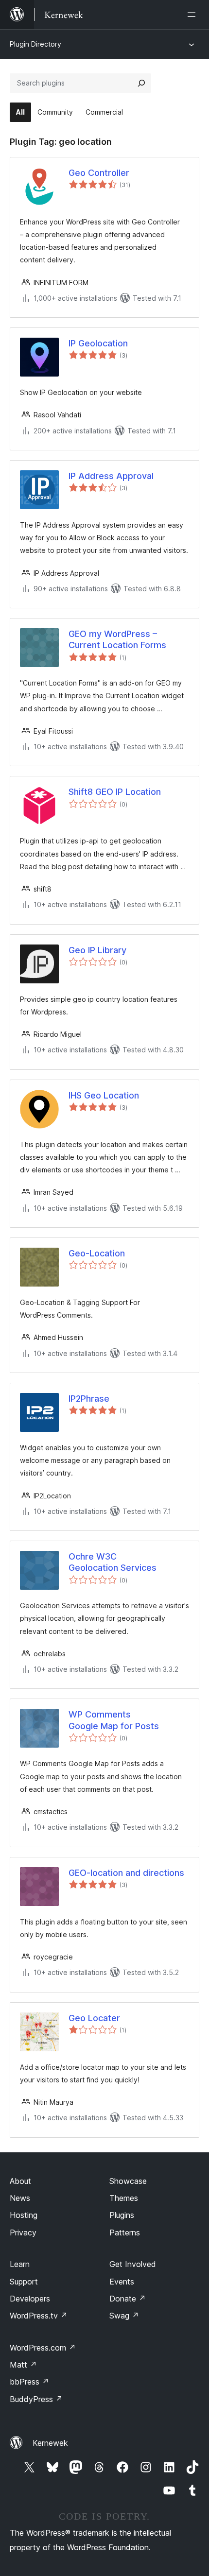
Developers (30, 2299)
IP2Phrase (89, 1399)
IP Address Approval (111, 476)
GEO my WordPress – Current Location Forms (117, 639)
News (20, 2198)
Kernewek (50, 2443)
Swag (124, 2316)
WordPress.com (43, 2348)
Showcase (128, 2181)
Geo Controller (99, 173)
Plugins (122, 2215)
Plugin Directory (35, 44)
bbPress (29, 2382)
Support (24, 2282)
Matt (23, 2365)
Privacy (23, 2233)
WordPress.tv (39, 2316)
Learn (20, 2264)
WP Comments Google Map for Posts (114, 1720)
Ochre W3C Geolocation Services (113, 1562)
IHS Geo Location (104, 1095)
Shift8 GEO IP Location (115, 792)
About (20, 2181)
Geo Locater (94, 2018)
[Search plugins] (141, 83)
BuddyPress (36, 2399)
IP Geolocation (98, 343)
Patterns (125, 2233)
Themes (124, 2198)
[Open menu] (193, 15)
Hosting (24, 2215)
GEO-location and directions (126, 1873)
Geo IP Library (97, 950)
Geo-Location (97, 1253)
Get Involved (133, 2264)
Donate (128, 2299)
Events (122, 2282)
